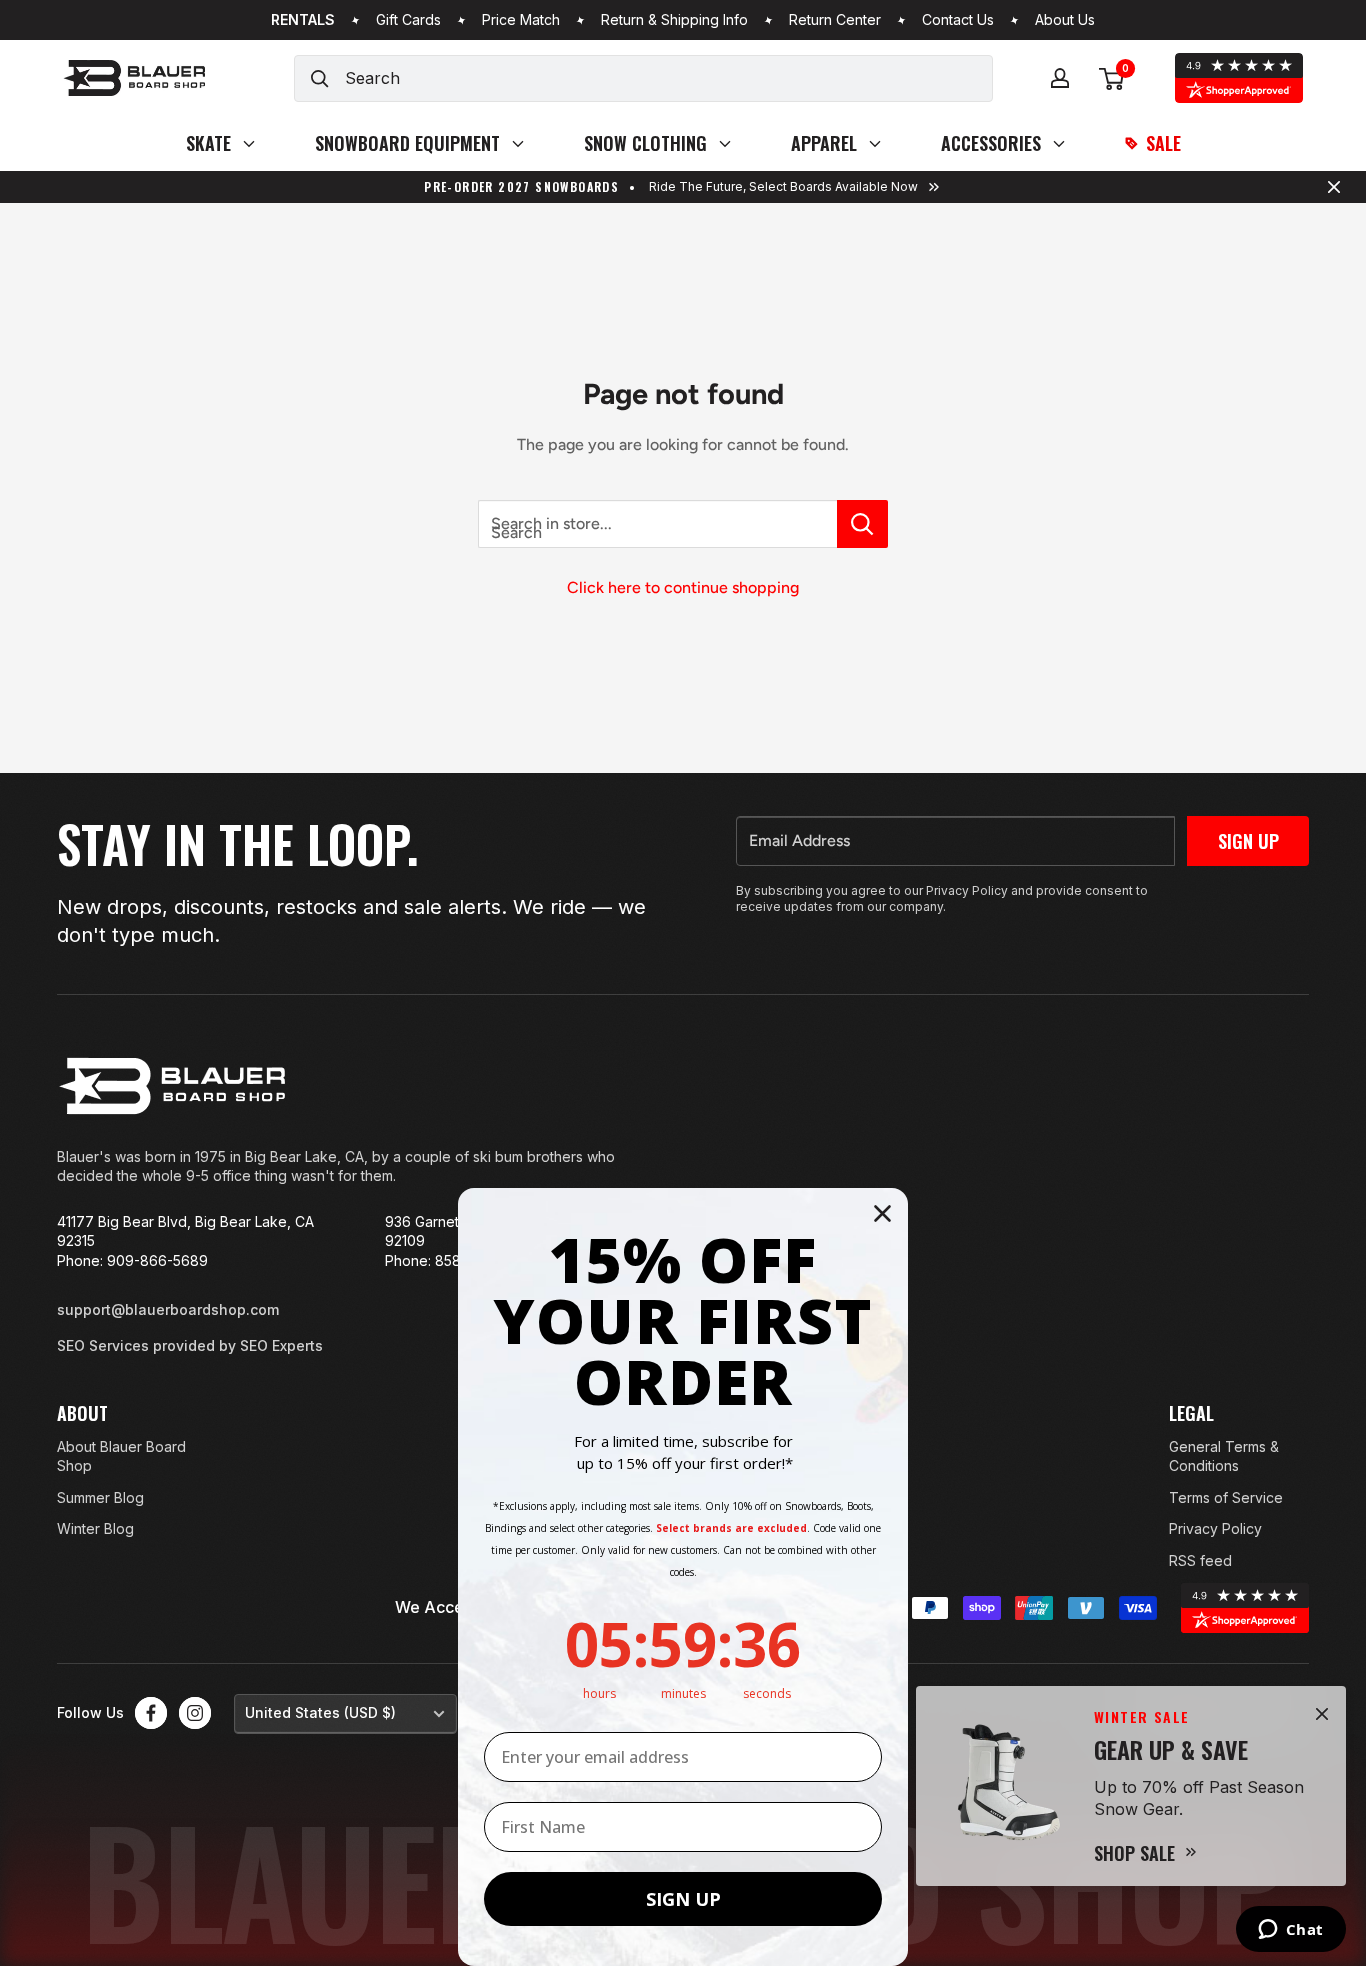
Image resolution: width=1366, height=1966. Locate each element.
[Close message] (1334, 187)
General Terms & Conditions (1224, 1456)
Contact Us (958, 20)
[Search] (320, 78)
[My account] (1060, 78)
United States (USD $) (320, 1712)
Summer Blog (100, 1497)
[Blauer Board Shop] (172, 1086)
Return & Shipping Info (674, 20)
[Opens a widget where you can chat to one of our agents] (1290, 1931)
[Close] (1322, 1714)
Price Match (521, 20)
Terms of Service (1226, 1497)
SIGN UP (683, 1899)
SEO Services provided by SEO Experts (190, 1345)
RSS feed (1200, 1560)
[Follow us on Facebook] (151, 1713)
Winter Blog (95, 1528)
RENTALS (303, 20)
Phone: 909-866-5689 (132, 1260)
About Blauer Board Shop (121, 1456)
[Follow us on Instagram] (195, 1713)
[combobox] (668, 78)
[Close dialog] (882, 1213)
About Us (1065, 20)
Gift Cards (408, 20)
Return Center (835, 20)
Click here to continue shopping (683, 587)
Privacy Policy (1215, 1528)
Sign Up (1248, 841)
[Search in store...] (862, 524)
